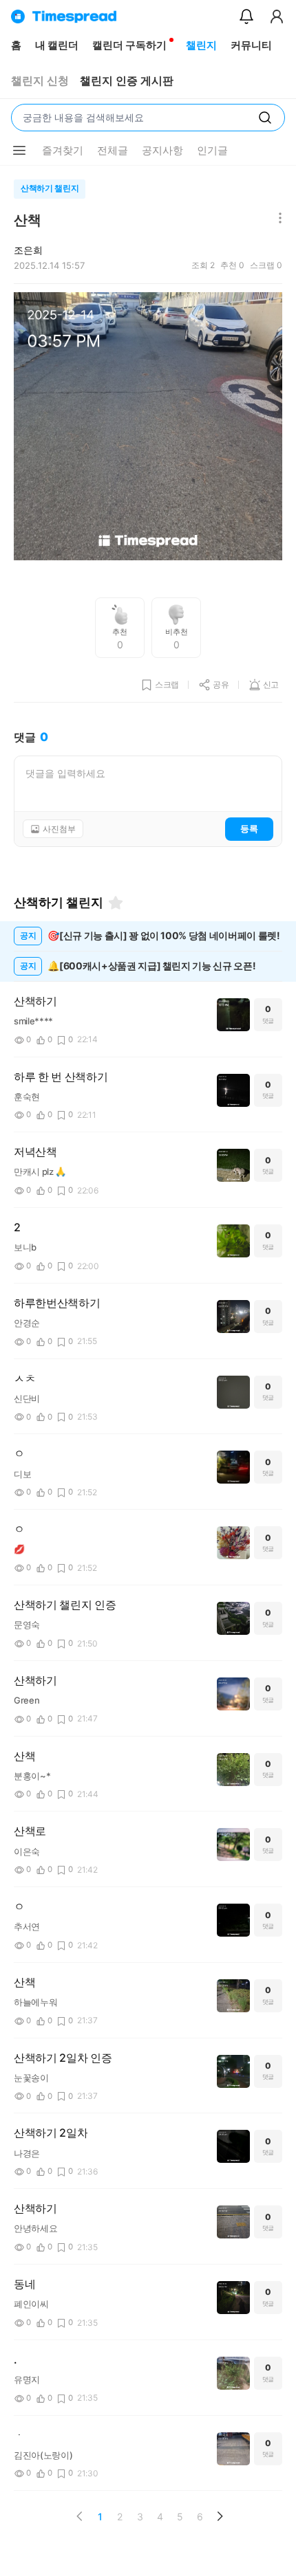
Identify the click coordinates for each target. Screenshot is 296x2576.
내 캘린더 (57, 45)
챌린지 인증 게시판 (127, 81)
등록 (249, 828)
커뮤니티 (251, 45)
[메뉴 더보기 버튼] (19, 151)
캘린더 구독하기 (129, 45)
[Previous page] (80, 2516)
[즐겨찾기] (116, 903)
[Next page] (220, 2516)
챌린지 (201, 45)
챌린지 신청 (40, 81)
